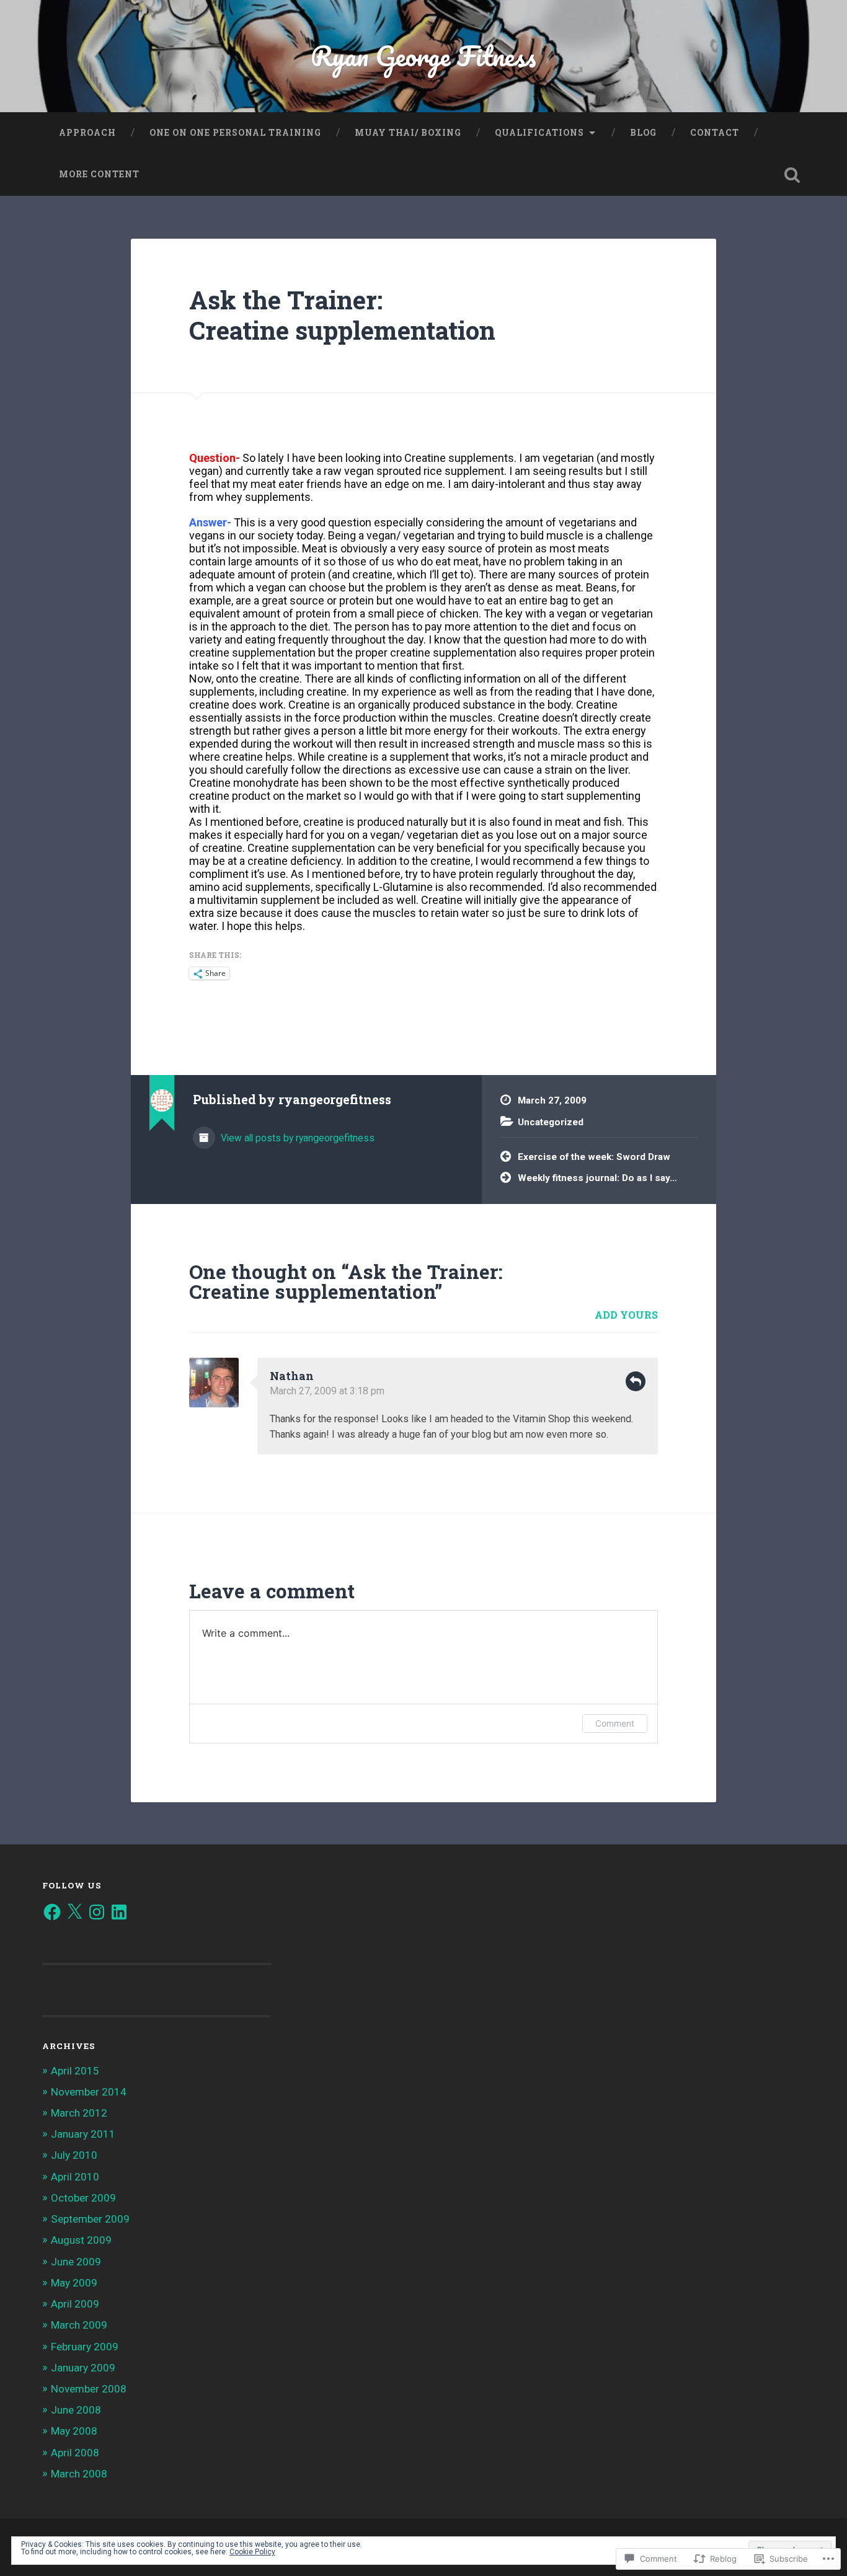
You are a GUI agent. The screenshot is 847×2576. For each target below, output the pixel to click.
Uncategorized (551, 1122)
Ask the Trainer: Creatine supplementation (342, 315)
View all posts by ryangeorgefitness (296, 1138)
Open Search (792, 175)
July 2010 (74, 2155)
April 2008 (75, 2453)
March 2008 (79, 2474)
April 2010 (75, 2177)
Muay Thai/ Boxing (408, 133)
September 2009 (90, 2219)
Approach (87, 133)
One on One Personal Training (235, 133)
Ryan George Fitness (423, 55)
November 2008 (89, 2389)
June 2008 (76, 2410)
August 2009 (81, 2240)
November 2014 (89, 2092)
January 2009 (83, 2368)
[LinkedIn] (119, 1912)
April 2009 (75, 2304)
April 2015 (75, 2071)
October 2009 (83, 2198)
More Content (99, 174)
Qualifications (539, 133)
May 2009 (74, 2283)
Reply (636, 1381)
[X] (74, 1912)
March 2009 (79, 2325)
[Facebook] (52, 1912)
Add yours (626, 1315)
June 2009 (76, 2262)
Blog (643, 133)
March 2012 (79, 2113)
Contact (715, 133)
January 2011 (83, 2134)
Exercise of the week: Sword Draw (594, 1157)
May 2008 (74, 2431)
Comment (615, 1723)
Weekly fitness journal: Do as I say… (597, 1178)
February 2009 (85, 2347)
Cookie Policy (252, 2552)
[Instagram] (97, 1912)
